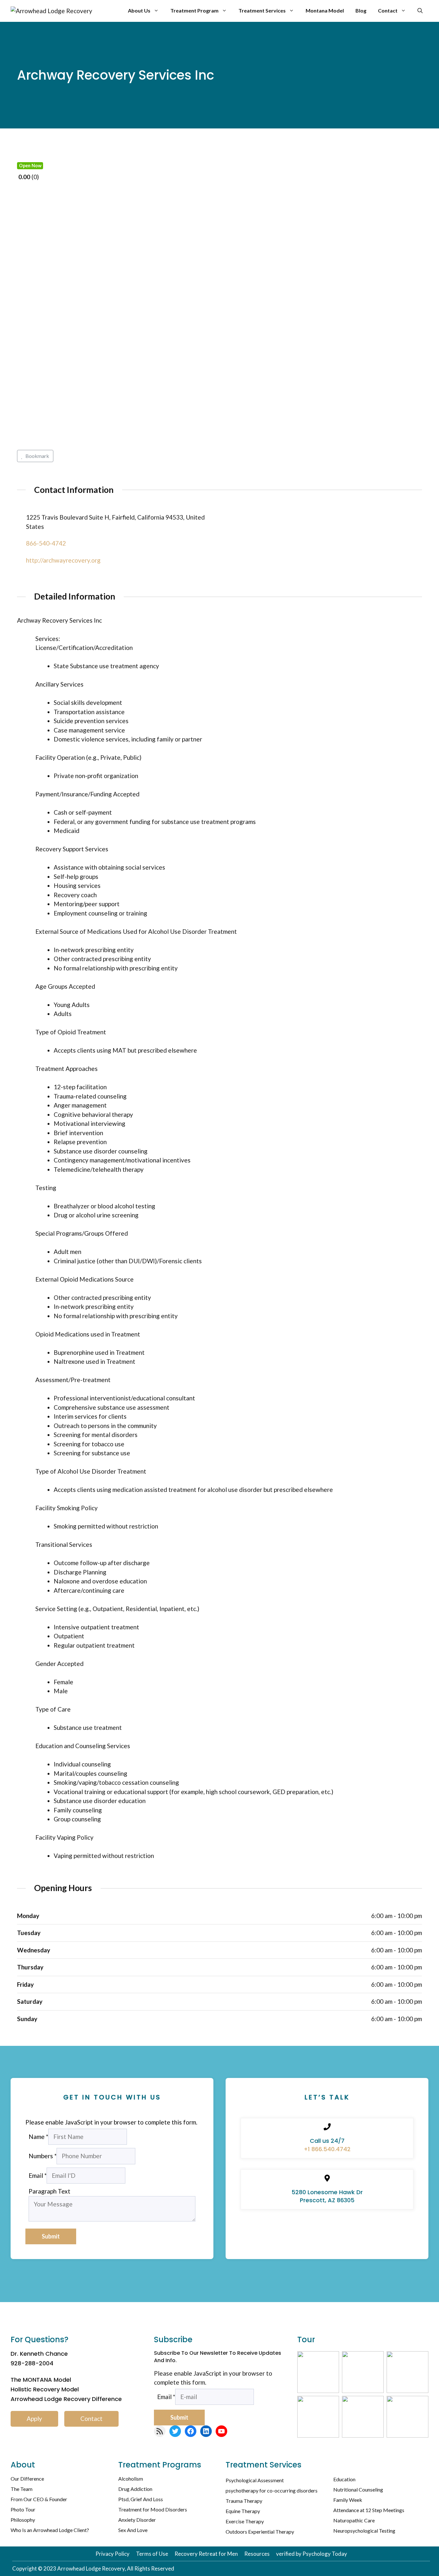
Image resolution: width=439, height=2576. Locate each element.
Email (38, 2175)
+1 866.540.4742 (327, 2149)
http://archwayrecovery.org (63, 560)
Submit (51, 2236)
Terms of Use (152, 2554)
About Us (139, 10)
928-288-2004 (32, 2363)
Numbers (43, 2156)
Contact (388, 10)
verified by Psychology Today (312, 2554)
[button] (420, 11)
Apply (34, 2418)
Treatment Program (194, 10)
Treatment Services (262, 10)
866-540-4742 (46, 543)
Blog (361, 10)
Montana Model (325, 10)
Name (38, 2137)
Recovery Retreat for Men (206, 2554)
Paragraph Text (49, 2191)
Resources (257, 2554)
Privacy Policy (112, 2554)
